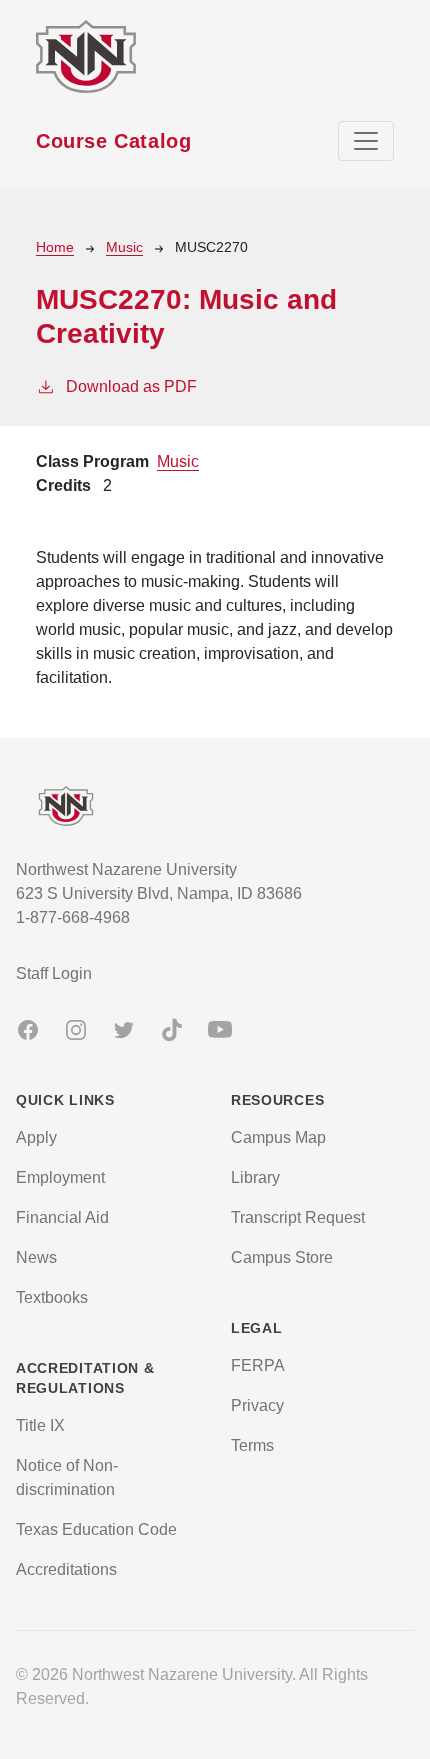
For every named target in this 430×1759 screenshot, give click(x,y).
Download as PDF (131, 386)
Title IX (40, 1425)
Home (55, 247)
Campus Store (282, 1257)
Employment (60, 1177)
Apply (36, 1137)
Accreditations (66, 1569)
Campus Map (278, 1137)
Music (124, 247)
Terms (252, 1445)
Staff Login (54, 973)
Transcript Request (298, 1217)
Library (255, 1177)
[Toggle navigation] (366, 141)
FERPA (258, 1365)
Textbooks (52, 1297)
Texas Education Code (96, 1529)
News (36, 1257)
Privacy (257, 1405)
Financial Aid (62, 1217)
